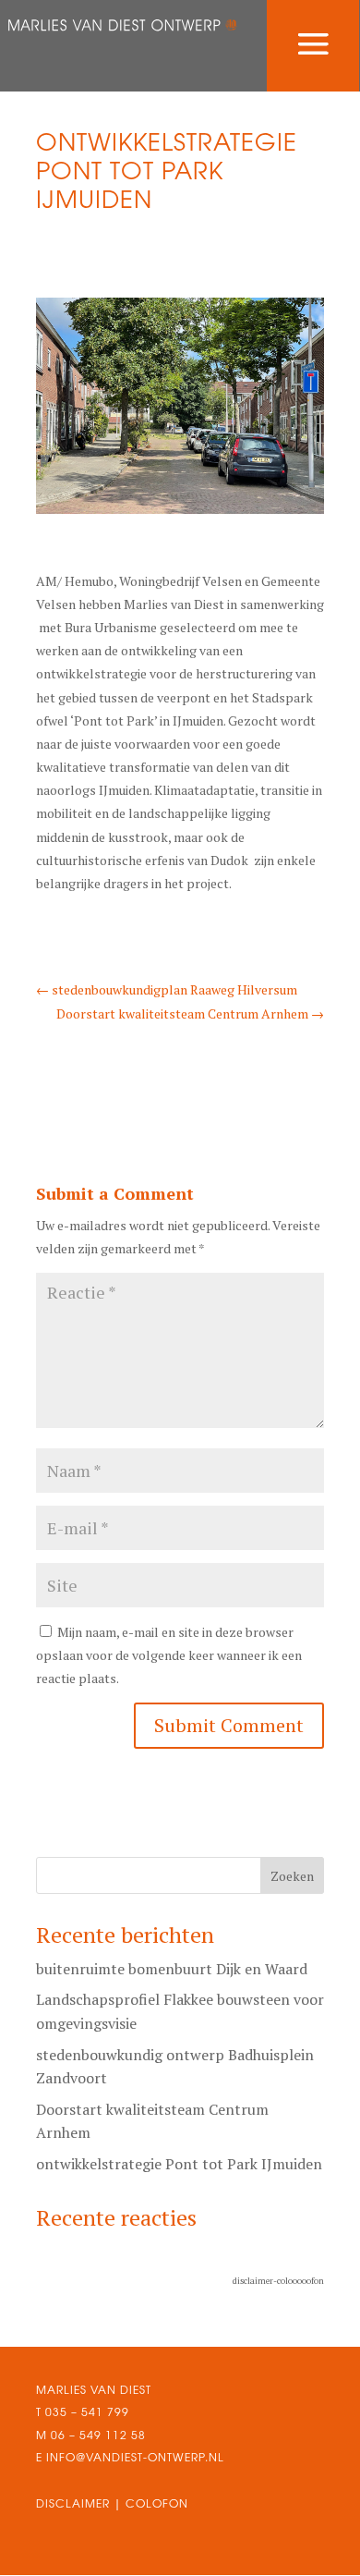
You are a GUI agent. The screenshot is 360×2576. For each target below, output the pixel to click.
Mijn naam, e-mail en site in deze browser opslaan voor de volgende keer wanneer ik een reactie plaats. (169, 1655)
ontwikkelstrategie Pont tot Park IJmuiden (179, 2164)
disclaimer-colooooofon (278, 2281)
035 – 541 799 (87, 2412)
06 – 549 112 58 (98, 2435)
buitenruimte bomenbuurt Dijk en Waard (172, 1969)
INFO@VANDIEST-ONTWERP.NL (133, 2457)
